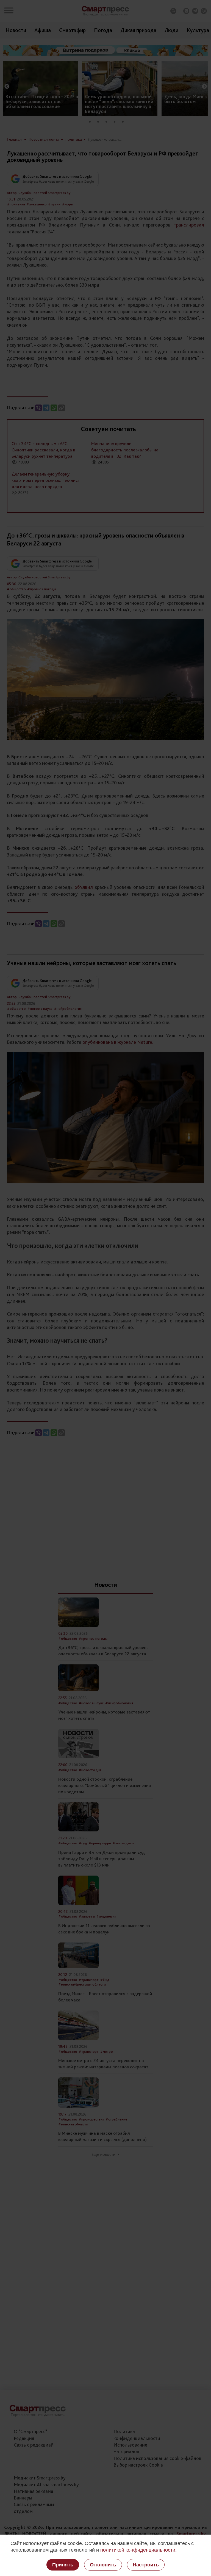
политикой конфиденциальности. (138, 2550)
